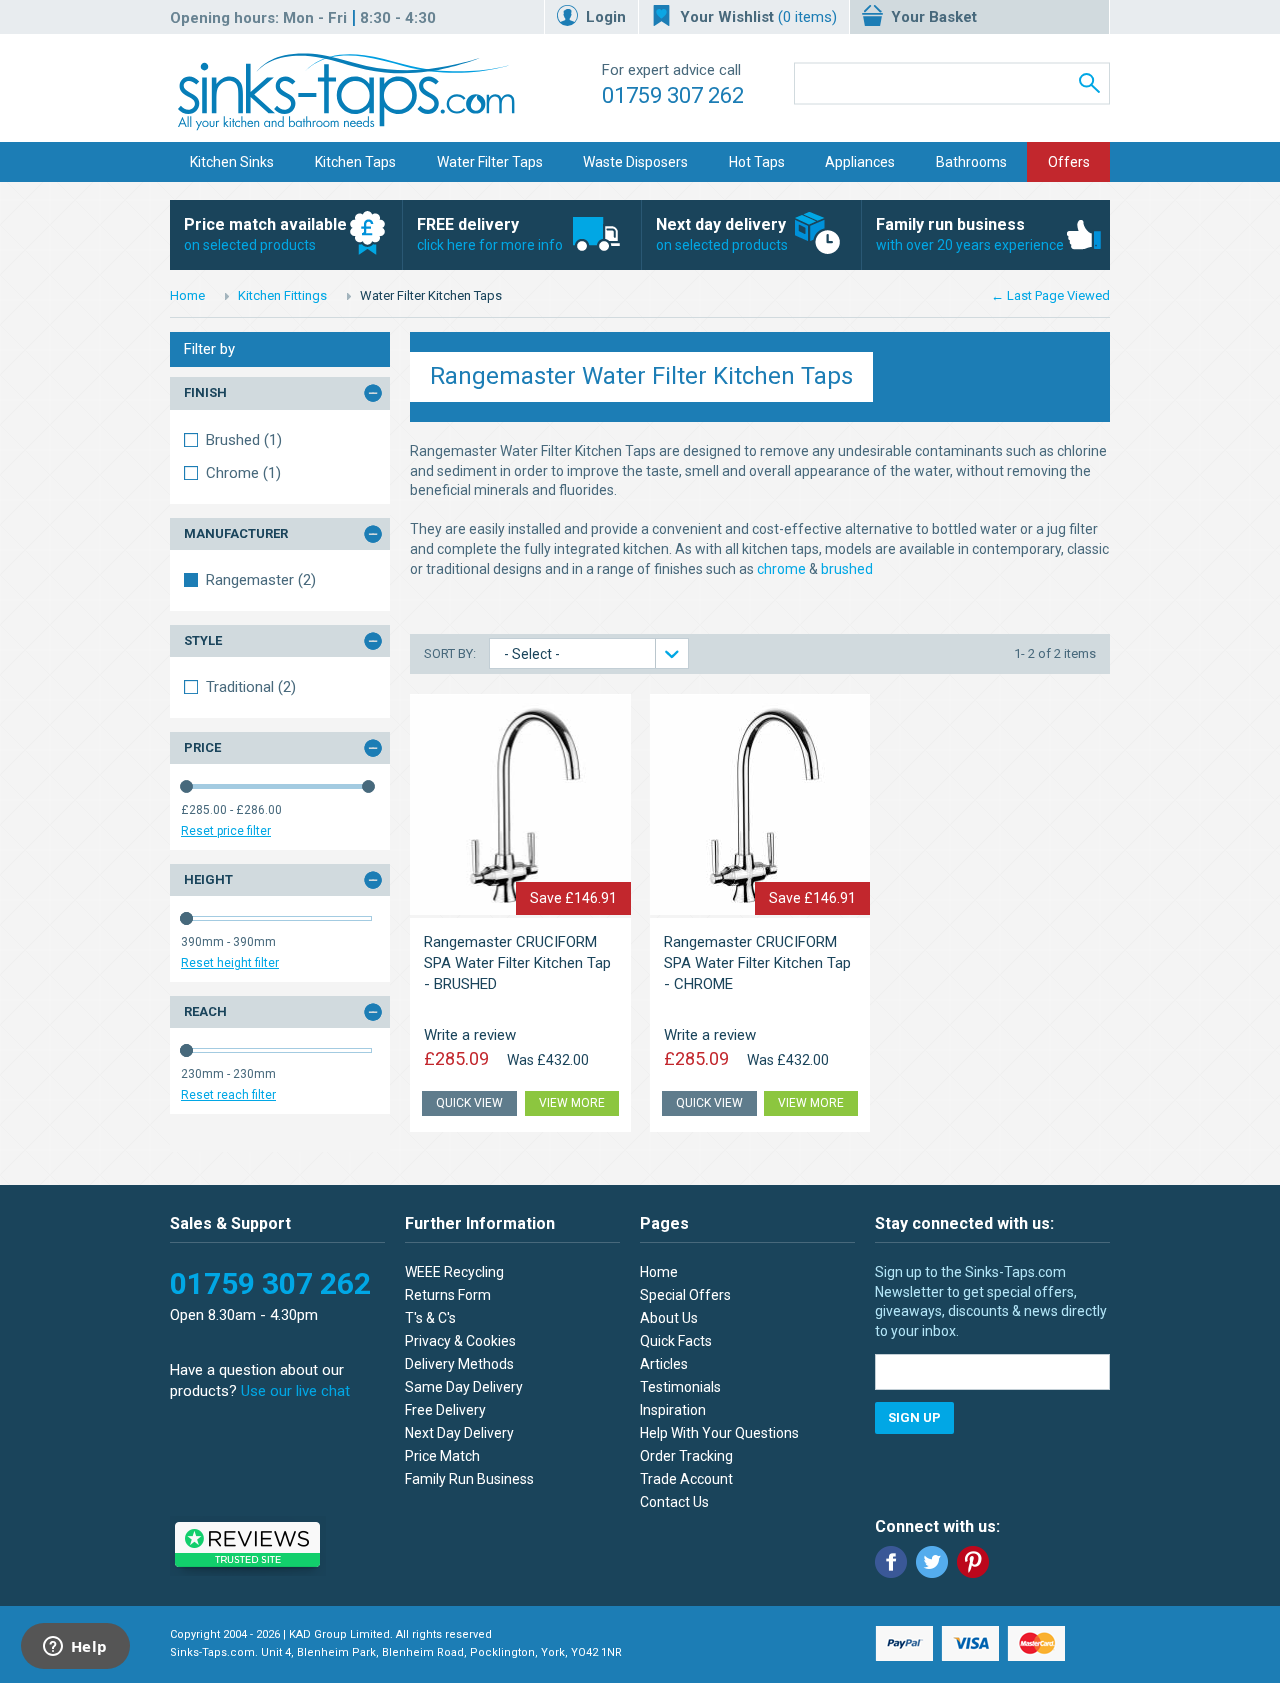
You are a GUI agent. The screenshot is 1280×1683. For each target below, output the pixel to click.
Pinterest (973, 1562)
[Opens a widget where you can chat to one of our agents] (75, 1648)
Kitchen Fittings (282, 295)
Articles (664, 1364)
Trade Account (686, 1479)
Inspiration (673, 1410)
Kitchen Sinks (232, 162)
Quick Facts (676, 1341)
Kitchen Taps (355, 162)
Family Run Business (469, 1479)
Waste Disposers (635, 162)
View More (572, 1103)
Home (187, 295)
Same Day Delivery (464, 1387)
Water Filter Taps (490, 162)
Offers (1069, 162)
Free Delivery (445, 1410)
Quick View (469, 1103)
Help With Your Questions (719, 1433)
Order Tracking (686, 1456)
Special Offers (685, 1295)
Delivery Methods (459, 1364)
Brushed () (244, 440)
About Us (669, 1318)
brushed (847, 569)
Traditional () (251, 687)
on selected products (265, 234)
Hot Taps (757, 162)
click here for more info (490, 234)
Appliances (860, 162)
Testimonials (680, 1387)
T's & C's (430, 1318)
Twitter (932, 1562)
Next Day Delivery (459, 1433)
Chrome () (243, 473)
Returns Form (448, 1295)
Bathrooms (971, 162)
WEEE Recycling (454, 1272)
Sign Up (914, 1417)
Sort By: (451, 653)
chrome (781, 569)
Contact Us (674, 1502)
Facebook (891, 1562)
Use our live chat (295, 1391)
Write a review (470, 1035)
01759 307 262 (673, 95)
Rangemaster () (261, 580)
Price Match (442, 1456)
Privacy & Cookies (460, 1341)
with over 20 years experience (970, 234)
